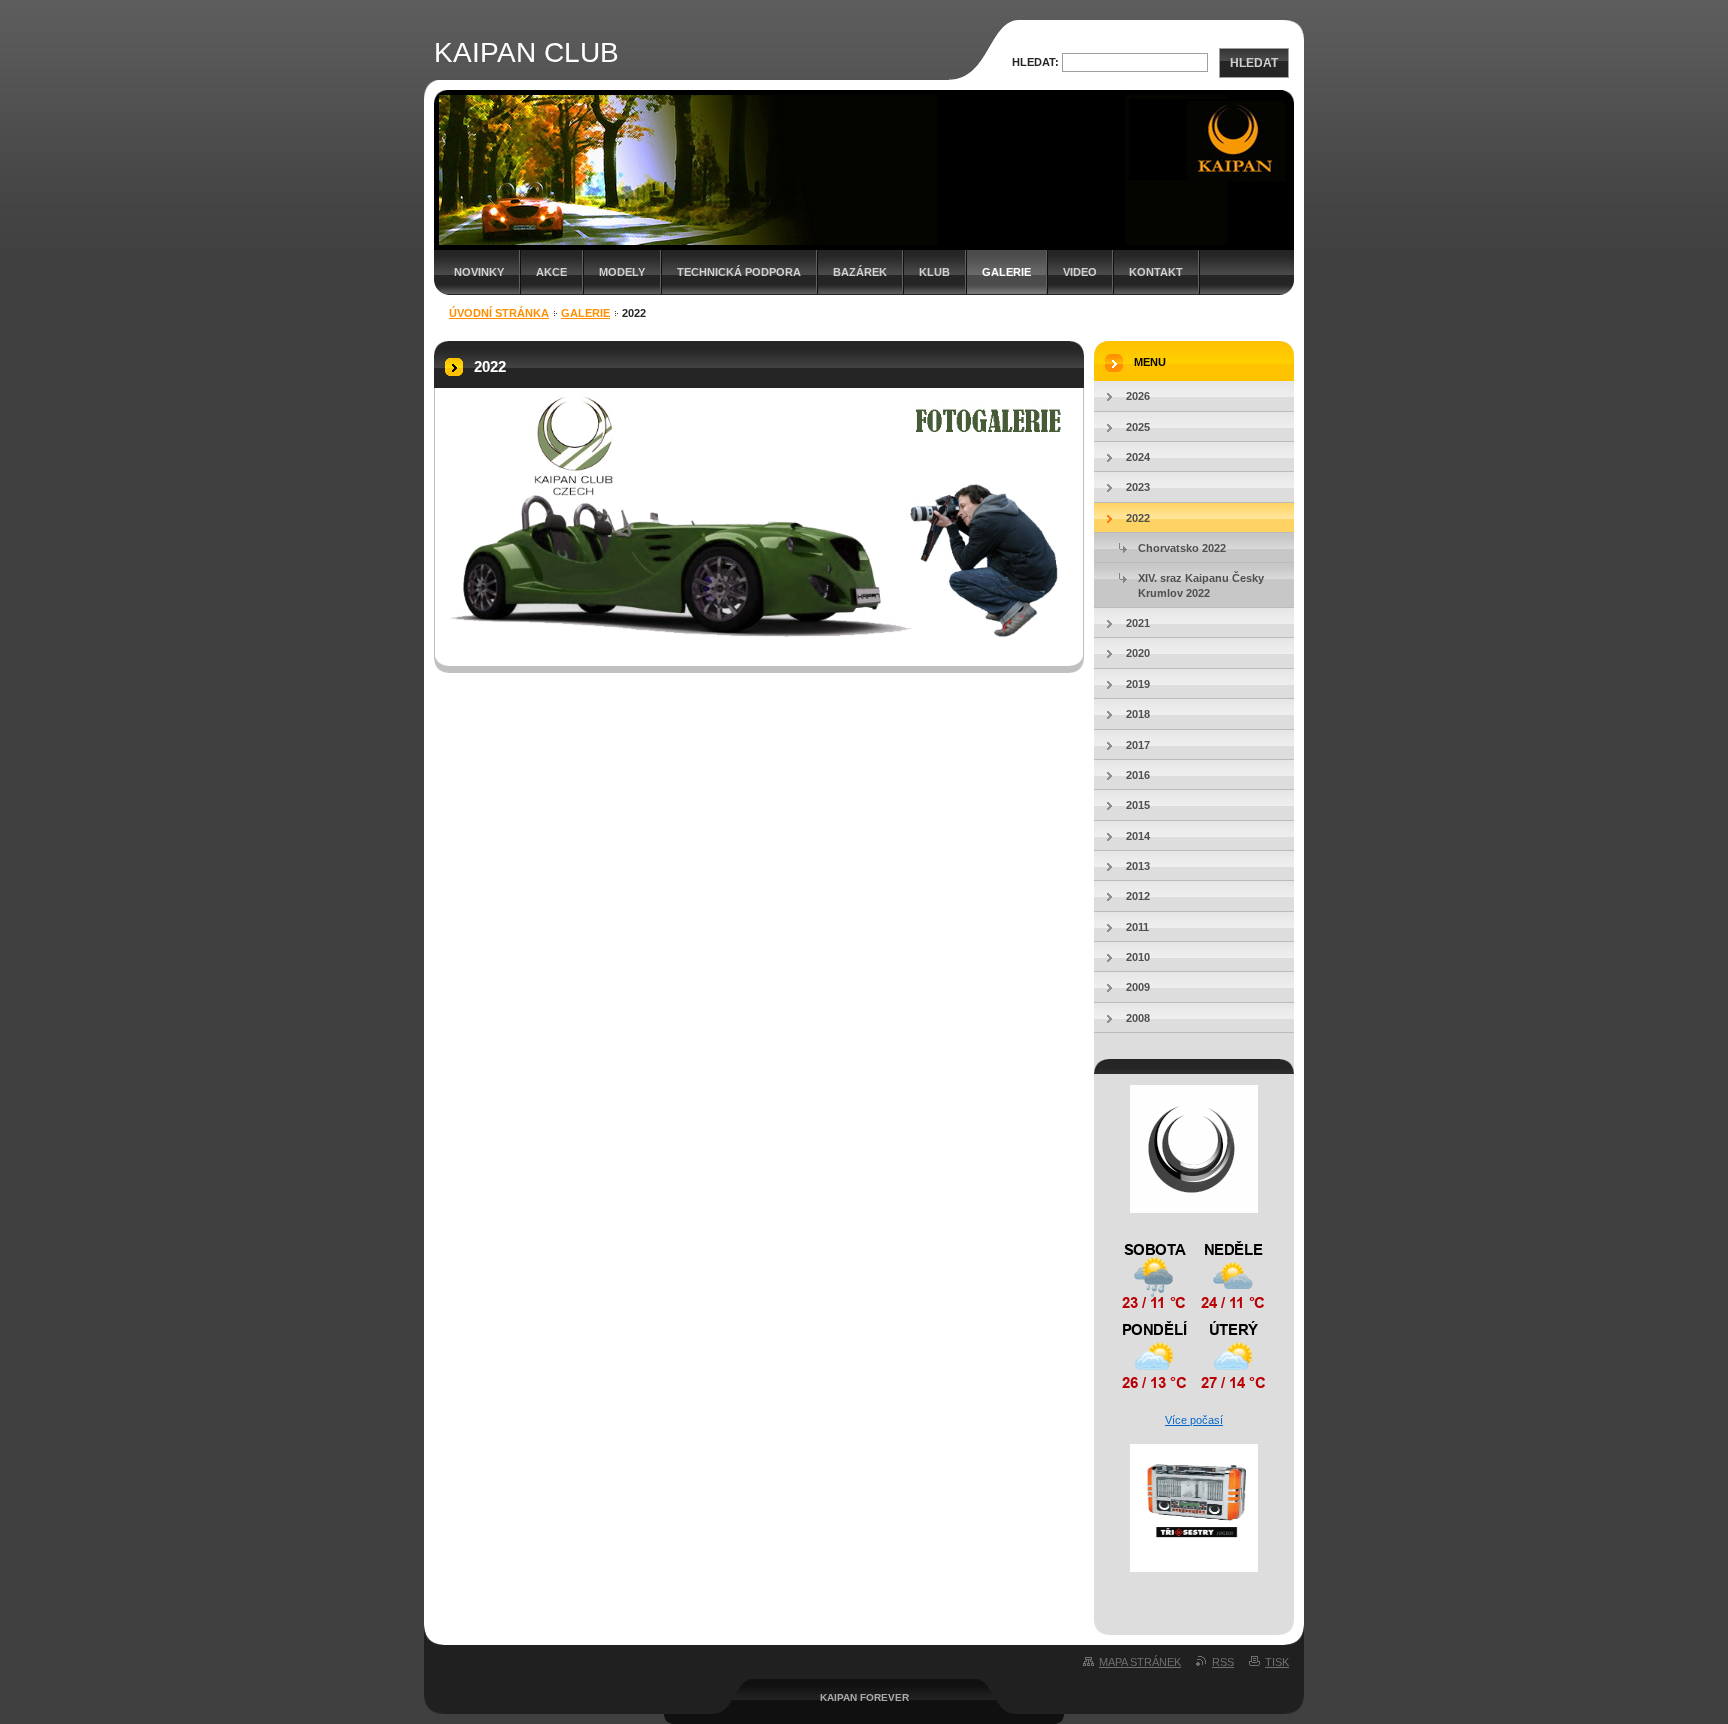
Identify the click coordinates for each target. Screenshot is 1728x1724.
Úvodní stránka (499, 313)
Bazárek (860, 272)
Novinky (479, 272)
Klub (934, 272)
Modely (622, 272)
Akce (551, 272)
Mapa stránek (1140, 1662)
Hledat (1254, 63)
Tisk (1277, 1662)
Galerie (1006, 272)
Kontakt (1156, 272)
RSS (1223, 1662)
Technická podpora (739, 272)
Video (1080, 272)
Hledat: (1035, 62)
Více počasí (1194, 1420)
